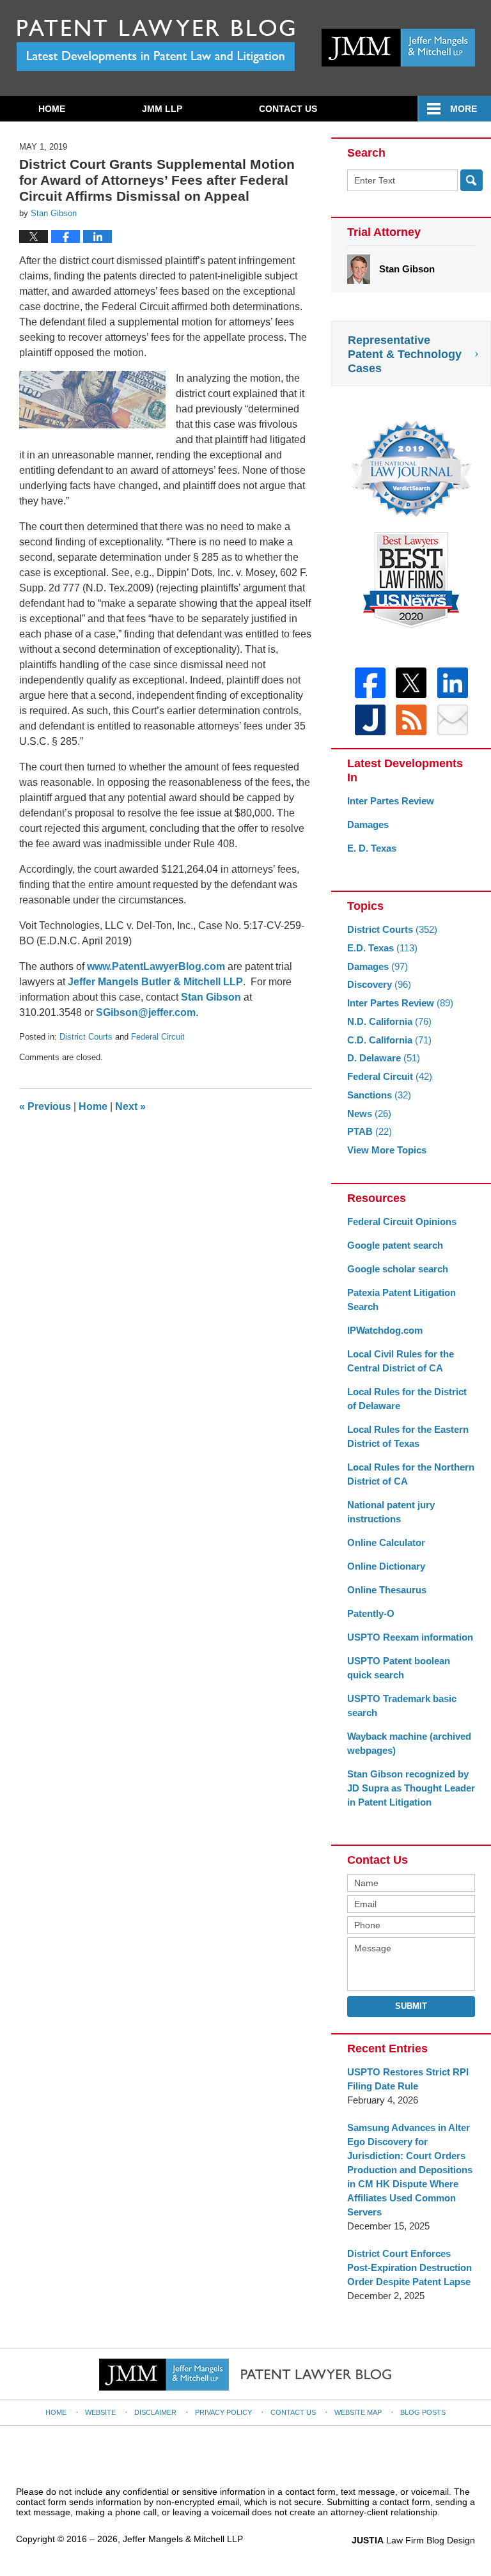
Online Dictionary (386, 1566)
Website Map (358, 2412)
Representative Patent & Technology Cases (405, 354)
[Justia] (370, 720)
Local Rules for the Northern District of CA (411, 1474)
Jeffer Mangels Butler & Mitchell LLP (155, 982)
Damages (368, 824)
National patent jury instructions (391, 1512)
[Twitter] (411, 683)
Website (100, 2412)
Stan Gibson (211, 997)
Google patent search (395, 1245)
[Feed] (411, 720)
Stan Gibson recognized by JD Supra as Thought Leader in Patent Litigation (411, 1788)
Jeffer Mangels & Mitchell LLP (183, 2539)
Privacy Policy (223, 2412)
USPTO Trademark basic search (402, 1706)
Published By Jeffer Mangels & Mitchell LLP (398, 48)
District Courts (86, 1037)
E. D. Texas (372, 848)
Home (52, 109)
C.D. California (389, 1040)
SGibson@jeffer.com (146, 1012)
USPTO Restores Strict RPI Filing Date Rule (408, 2079)
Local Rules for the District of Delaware (407, 1399)
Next (130, 1106)
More (464, 109)
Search (472, 180)
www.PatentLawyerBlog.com (156, 966)
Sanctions (379, 1095)
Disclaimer (155, 2412)
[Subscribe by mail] (453, 720)
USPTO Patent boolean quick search (399, 1668)
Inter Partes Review (391, 801)
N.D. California (389, 1021)
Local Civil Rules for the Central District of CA (401, 1361)
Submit (411, 2006)
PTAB (370, 1131)
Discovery (379, 984)
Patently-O (371, 1613)
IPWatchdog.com (385, 1330)
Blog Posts (423, 2412)
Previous (45, 1106)
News (369, 1113)
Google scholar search (398, 1269)
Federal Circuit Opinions (402, 1222)
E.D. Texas (382, 948)
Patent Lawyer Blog (156, 45)
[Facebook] (370, 683)
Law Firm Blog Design (413, 2540)
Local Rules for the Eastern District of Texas (408, 1436)
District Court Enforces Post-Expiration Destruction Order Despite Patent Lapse (409, 2268)
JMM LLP (162, 109)
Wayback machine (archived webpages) (409, 1743)
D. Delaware (384, 1058)
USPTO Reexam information (410, 1637)
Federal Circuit (158, 1037)
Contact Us (288, 109)
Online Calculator (386, 1542)
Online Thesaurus (387, 1590)
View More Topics (387, 1150)
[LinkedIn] (453, 683)
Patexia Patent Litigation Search (401, 1300)
